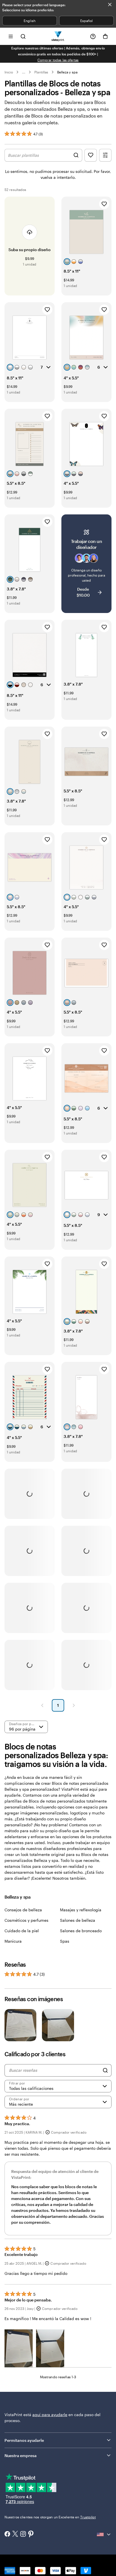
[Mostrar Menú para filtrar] (105, 155)
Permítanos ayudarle (24, 2440)
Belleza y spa (67, 72)
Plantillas (41, 72)
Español (86, 21)
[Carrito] (105, 36)
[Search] (105, 2070)
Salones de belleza (78, 1920)
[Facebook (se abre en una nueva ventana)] (7, 2534)
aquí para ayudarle (50, 2415)
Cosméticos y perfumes (26, 1920)
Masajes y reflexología (81, 1910)
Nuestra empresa (21, 2456)
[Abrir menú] (11, 36)
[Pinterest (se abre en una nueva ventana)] (31, 2534)
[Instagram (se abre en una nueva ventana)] (23, 2534)
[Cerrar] (110, 5)
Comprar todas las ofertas (58, 60)
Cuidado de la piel (22, 1931)
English (29, 21)
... (24, 72)
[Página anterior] (42, 1705)
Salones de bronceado (81, 1931)
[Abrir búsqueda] (23, 36)
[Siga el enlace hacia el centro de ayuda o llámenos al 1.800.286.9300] (93, 36)
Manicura (13, 1941)
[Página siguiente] (74, 1705)
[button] (19, 2348)
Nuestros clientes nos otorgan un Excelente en (50, 2517)
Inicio (9, 72)
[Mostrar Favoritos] (91, 155)
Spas (65, 1941)
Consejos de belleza (23, 1910)
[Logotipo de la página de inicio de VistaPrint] (58, 36)
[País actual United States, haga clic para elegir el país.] (104, 2534)
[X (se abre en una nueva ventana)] (15, 2534)
